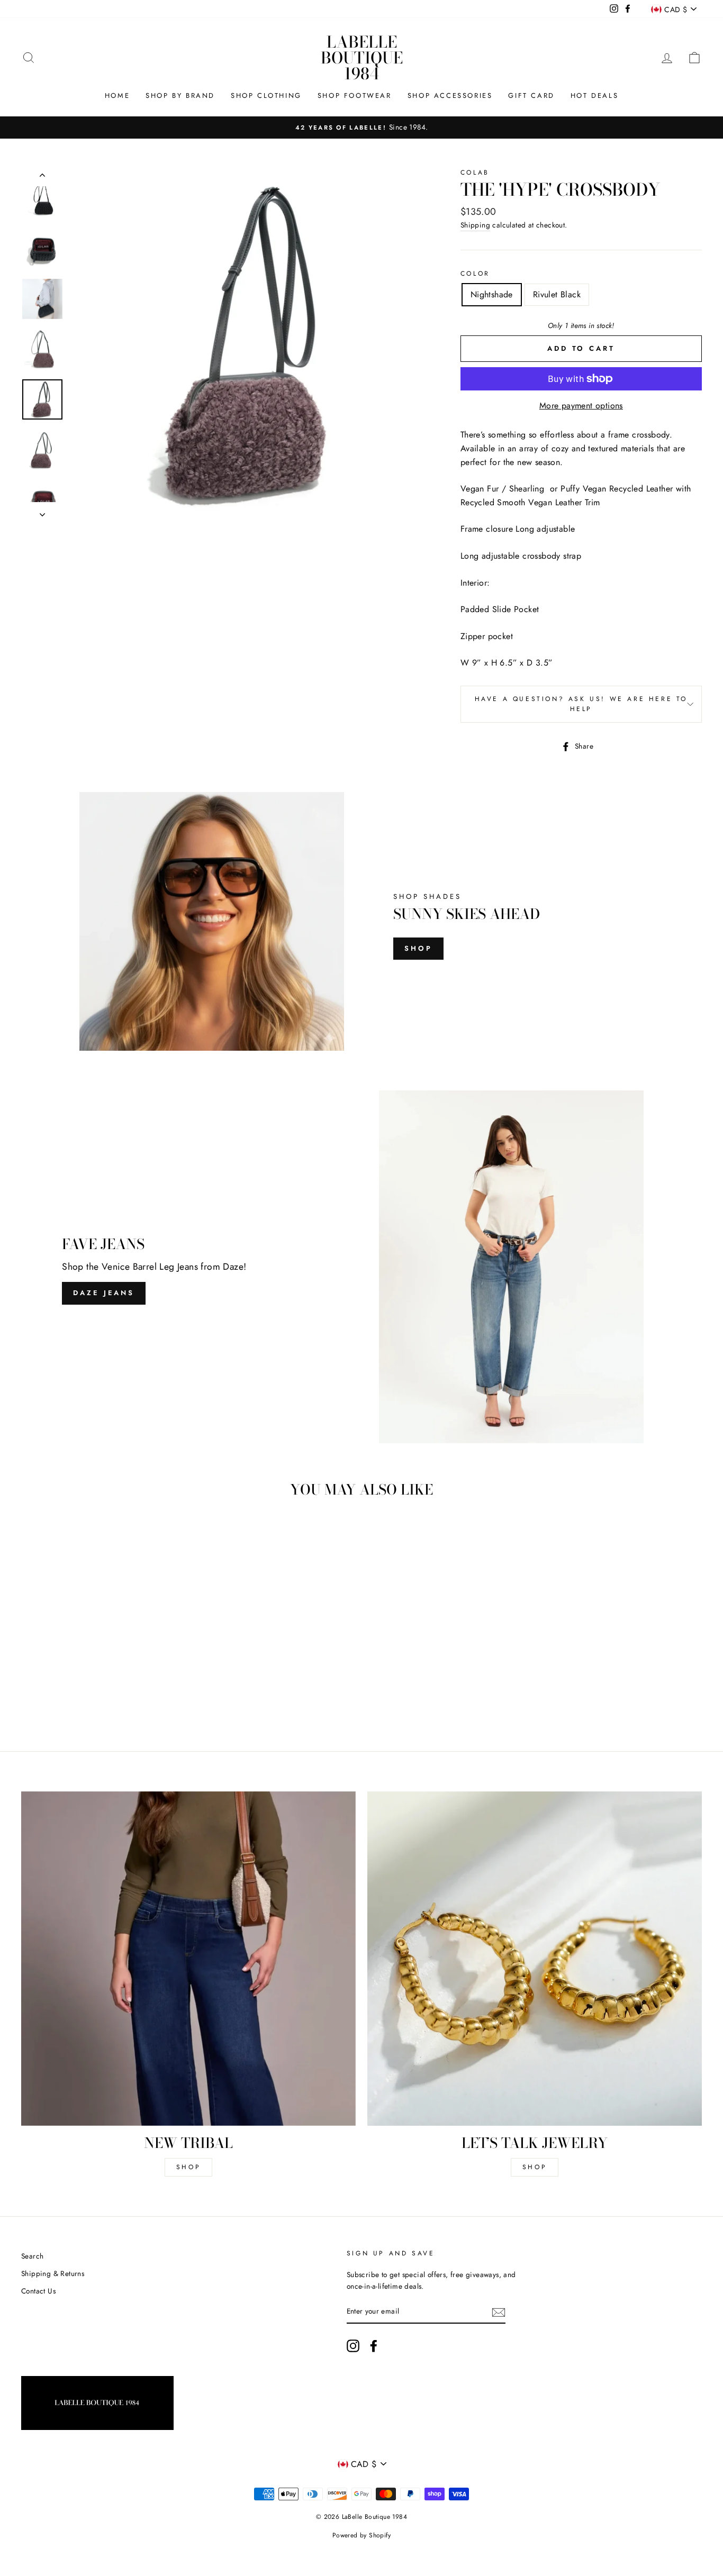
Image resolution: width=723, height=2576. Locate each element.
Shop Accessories (450, 95)
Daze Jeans (104, 1293)
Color (475, 274)
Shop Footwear (355, 95)
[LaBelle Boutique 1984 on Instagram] (353, 2346)
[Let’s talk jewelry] (535, 1959)
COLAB (475, 172)
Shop (418, 948)
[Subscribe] (499, 2312)
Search (32, 2256)
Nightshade (492, 294)
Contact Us (38, 2291)
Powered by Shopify (361, 2535)
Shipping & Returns (53, 2273)
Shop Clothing (266, 95)
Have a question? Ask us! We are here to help (581, 704)
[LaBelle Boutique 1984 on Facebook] (374, 2346)
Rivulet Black (557, 294)
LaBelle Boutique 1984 (362, 58)
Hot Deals (594, 95)
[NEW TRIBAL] (188, 1959)
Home (117, 95)
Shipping (475, 225)
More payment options (581, 406)
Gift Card (531, 95)
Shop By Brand (180, 95)
